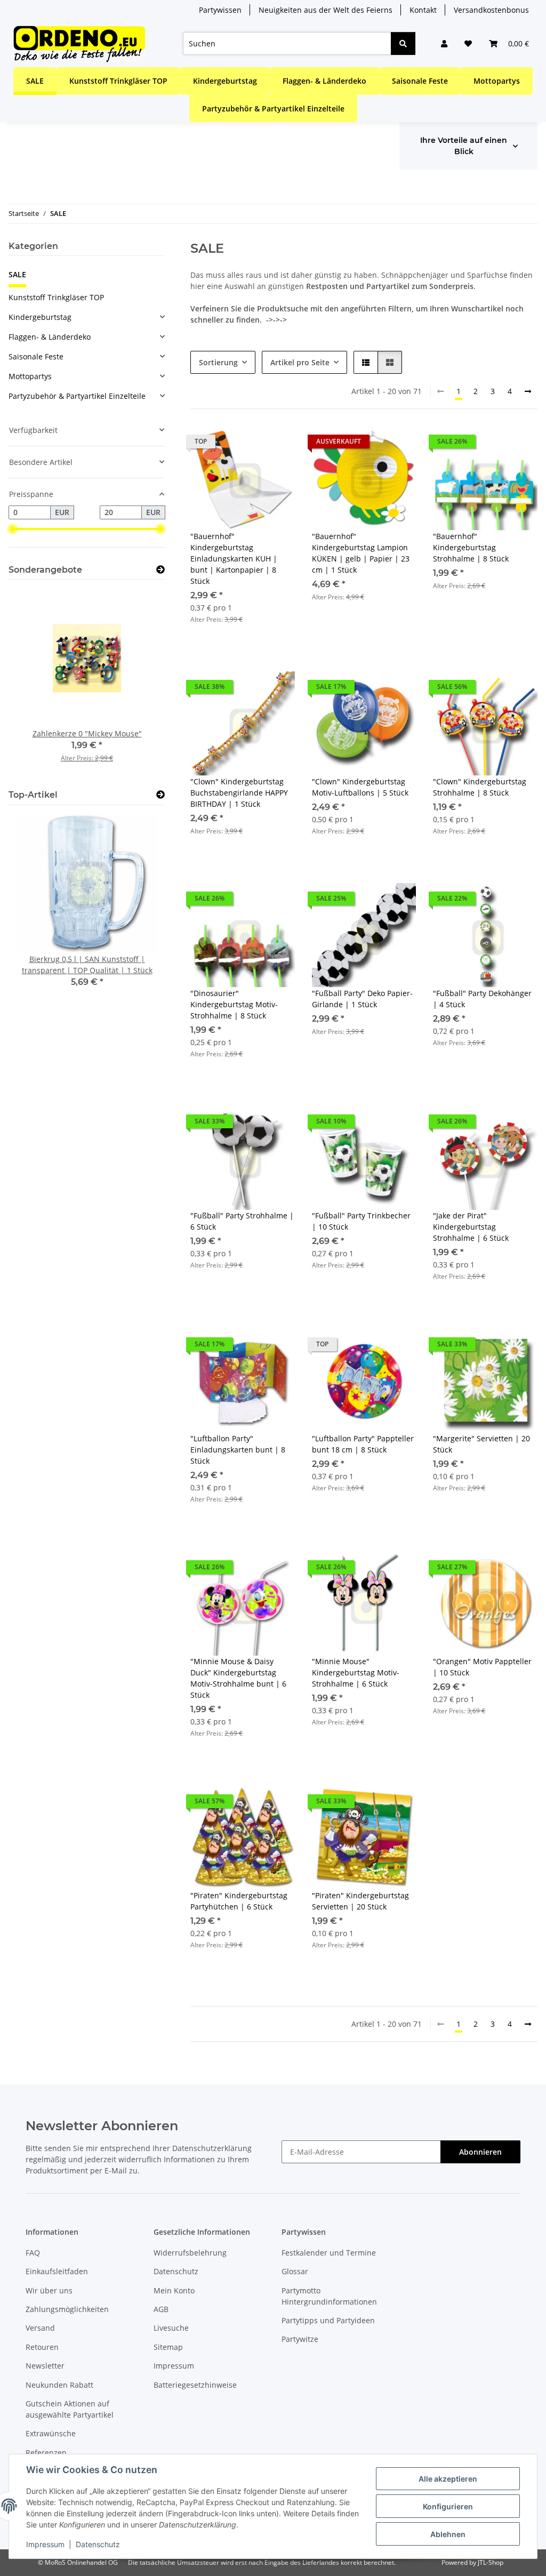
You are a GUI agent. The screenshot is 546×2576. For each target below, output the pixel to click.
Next (139, 683)
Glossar (295, 2271)
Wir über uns (49, 2290)
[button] (444, 43)
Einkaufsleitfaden (57, 2271)
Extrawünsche (51, 2433)
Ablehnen (448, 2534)
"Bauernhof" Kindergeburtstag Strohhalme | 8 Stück (471, 547)
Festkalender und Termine (329, 2253)
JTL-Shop (491, 2562)
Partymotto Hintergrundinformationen (329, 2296)
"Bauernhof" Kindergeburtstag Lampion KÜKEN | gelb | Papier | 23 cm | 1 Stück (361, 553)
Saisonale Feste (36, 356)
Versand (40, 2328)
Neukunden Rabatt (59, 2385)
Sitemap (168, 2347)
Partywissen (220, 10)
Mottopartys (30, 376)
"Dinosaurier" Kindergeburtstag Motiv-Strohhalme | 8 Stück (234, 1004)
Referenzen (46, 2453)
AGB (161, 2309)
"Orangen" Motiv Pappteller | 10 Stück (482, 1667)
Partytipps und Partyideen (328, 2320)
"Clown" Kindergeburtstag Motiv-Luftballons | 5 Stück (360, 787)
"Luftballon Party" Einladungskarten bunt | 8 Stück (238, 1450)
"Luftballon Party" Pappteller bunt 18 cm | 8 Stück (363, 1444)
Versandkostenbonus (491, 10)
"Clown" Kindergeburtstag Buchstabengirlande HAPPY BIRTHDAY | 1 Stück (239, 793)
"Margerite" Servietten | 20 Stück (481, 1444)
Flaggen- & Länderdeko (50, 337)
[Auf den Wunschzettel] (277, 444)
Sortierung (218, 362)
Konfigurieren (448, 2506)
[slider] (13, 529)
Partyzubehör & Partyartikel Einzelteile (77, 396)
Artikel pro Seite (300, 362)
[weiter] (528, 391)
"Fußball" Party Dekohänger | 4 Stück (482, 999)
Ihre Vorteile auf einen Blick (464, 146)
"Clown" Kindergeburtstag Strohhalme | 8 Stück (480, 787)
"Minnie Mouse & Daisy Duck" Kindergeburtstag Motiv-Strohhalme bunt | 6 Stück (238, 1678)
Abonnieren (480, 2152)
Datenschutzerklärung (212, 2148)
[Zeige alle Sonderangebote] (160, 570)
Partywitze (300, 2339)
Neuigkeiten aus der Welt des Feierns (326, 10)
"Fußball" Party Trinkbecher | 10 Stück (361, 1221)
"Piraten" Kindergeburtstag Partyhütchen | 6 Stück (239, 1901)
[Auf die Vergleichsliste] (249, 444)
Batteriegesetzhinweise (195, 2385)
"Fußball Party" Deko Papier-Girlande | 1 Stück (362, 999)
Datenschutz (98, 2544)
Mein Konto (174, 2290)
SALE (17, 274)
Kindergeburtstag (40, 317)
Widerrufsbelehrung (190, 2253)
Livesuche (171, 2328)
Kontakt (423, 10)
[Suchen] (403, 43)
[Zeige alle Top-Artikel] (160, 795)
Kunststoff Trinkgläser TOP (56, 297)
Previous (35, 683)
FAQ (33, 2253)
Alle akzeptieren (448, 2479)
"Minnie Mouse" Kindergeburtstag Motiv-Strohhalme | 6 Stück (356, 1672)
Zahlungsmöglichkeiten (67, 2309)
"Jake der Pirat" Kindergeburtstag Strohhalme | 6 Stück (471, 1227)
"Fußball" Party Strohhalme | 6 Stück (242, 1221)
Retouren (42, 2347)
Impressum (45, 2544)
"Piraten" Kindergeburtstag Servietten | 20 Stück (360, 1901)
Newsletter (45, 2366)
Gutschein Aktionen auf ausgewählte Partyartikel (70, 2409)
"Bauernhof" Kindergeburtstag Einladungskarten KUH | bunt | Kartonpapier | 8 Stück (234, 559)
